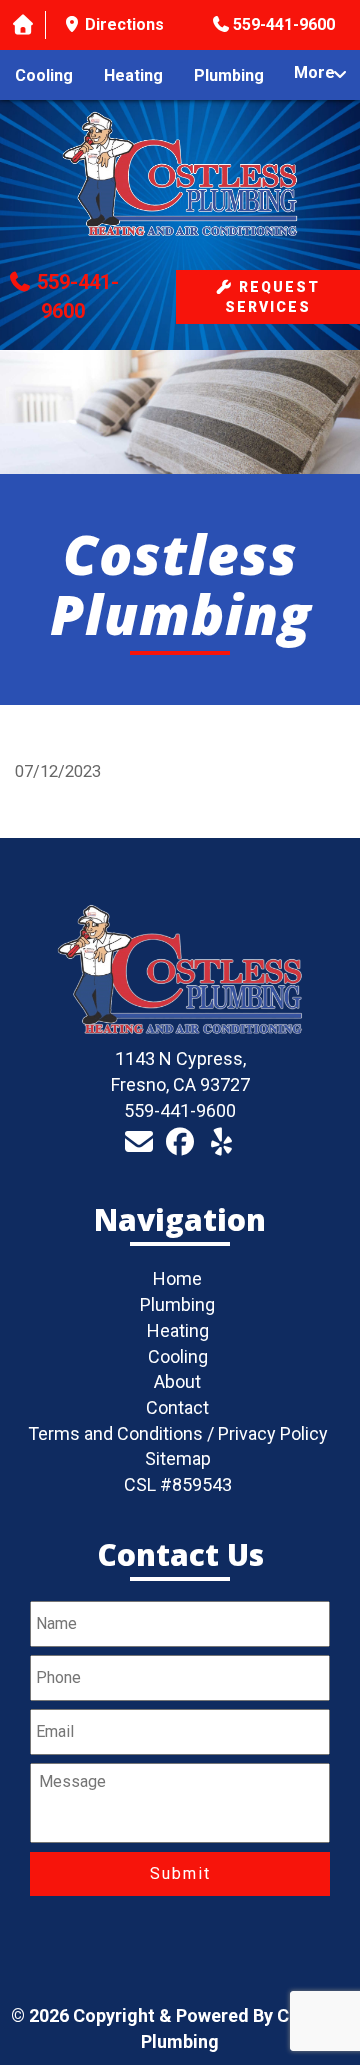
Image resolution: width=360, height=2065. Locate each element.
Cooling (44, 75)
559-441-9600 (284, 24)
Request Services (272, 297)
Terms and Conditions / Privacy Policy (178, 1433)
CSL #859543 (178, 1484)
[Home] (23, 25)
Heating (133, 75)
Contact (177, 1407)
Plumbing (229, 75)
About (177, 1381)
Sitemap (178, 1458)
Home (177, 1278)
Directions (124, 24)
